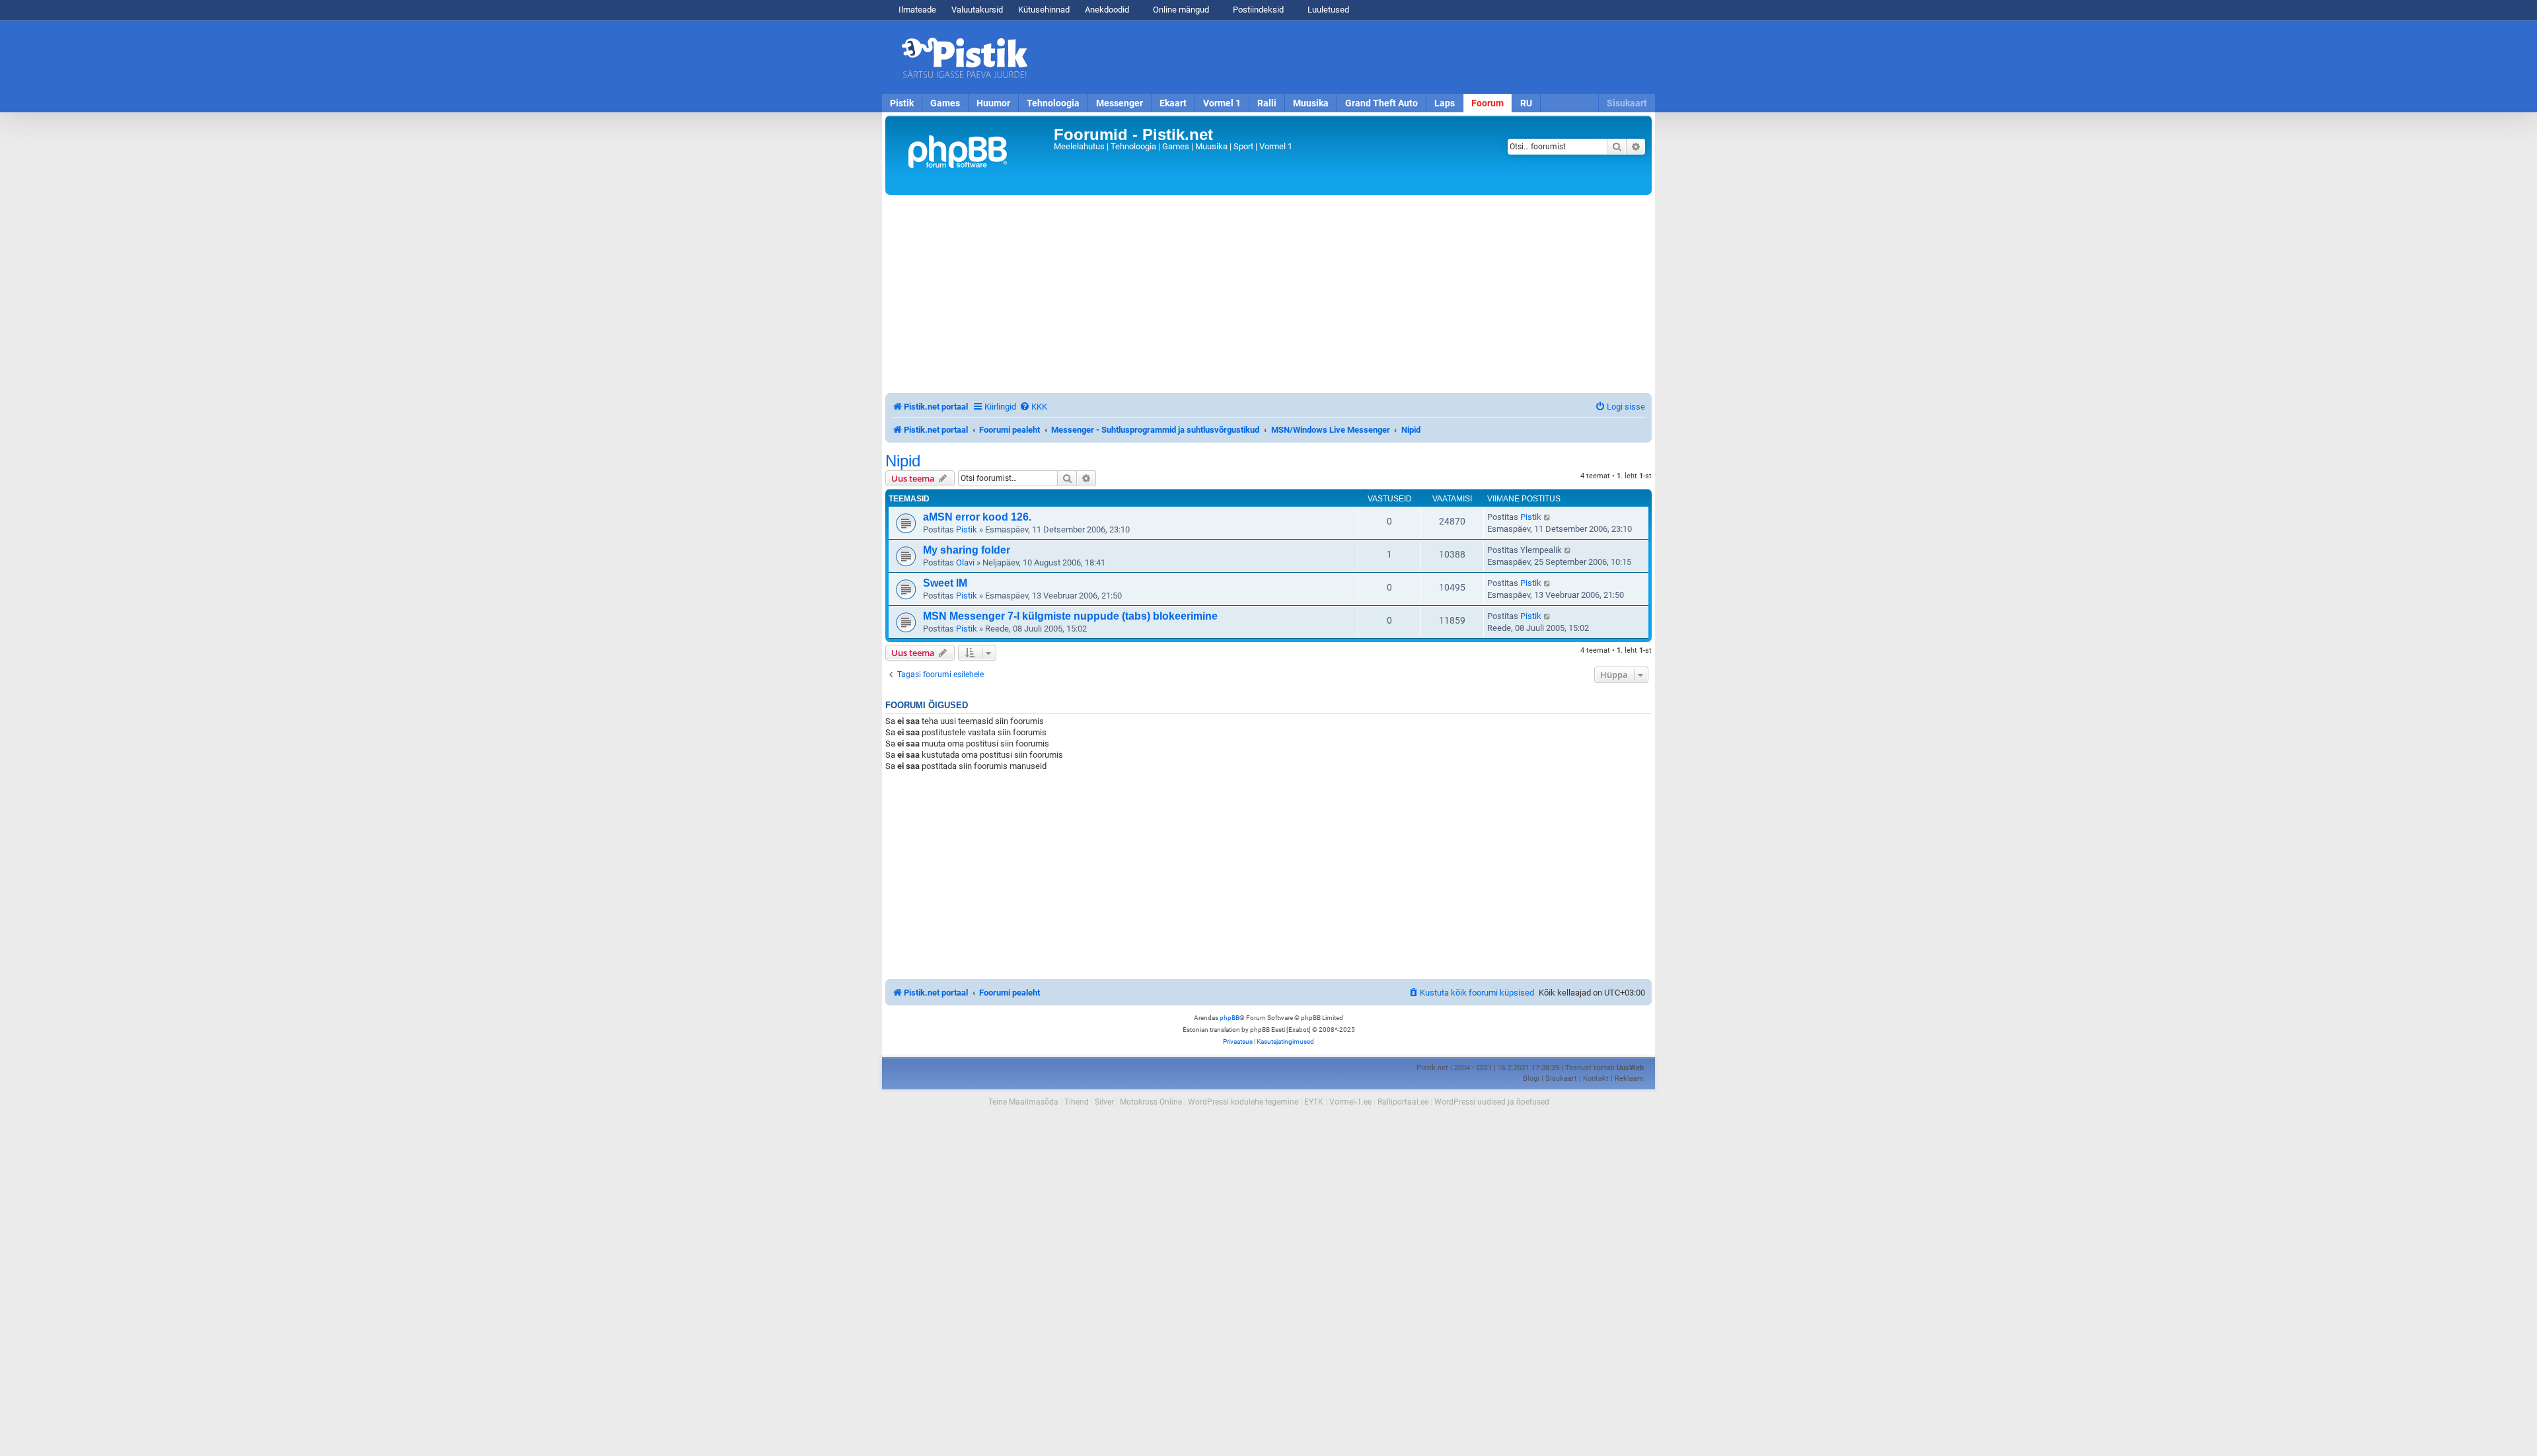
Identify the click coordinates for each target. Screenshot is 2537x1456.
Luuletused (1327, 10)
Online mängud (1180, 10)
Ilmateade (917, 10)
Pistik (902, 103)
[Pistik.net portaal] (971, 155)
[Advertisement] (1344, 57)
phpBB (1230, 1018)
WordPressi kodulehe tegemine (1243, 1102)
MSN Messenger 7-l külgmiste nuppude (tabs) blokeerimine (1070, 616)
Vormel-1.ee (1350, 1102)
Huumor (993, 103)
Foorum (1488, 103)
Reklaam (1629, 1078)
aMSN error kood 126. (977, 517)
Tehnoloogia (1053, 103)
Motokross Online (1151, 1102)
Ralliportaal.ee (1403, 1102)
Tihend (1077, 1102)
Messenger (1120, 103)
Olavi (965, 563)
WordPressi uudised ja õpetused (1492, 1102)
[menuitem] (1033, 407)
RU (1526, 103)
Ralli (1267, 103)
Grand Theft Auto (1381, 103)
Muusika (1311, 103)
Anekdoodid (1107, 10)
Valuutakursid (977, 10)
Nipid (903, 461)
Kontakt (1596, 1078)
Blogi (1531, 1078)
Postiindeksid (1257, 10)
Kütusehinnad (1044, 10)
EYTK (1314, 1102)
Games (945, 103)
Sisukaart (1627, 103)
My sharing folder (967, 550)
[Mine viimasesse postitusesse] (1548, 517)
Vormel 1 (1222, 103)
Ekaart (1173, 103)
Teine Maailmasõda (1023, 1102)
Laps (1445, 103)
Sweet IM (945, 583)
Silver (1104, 1102)
